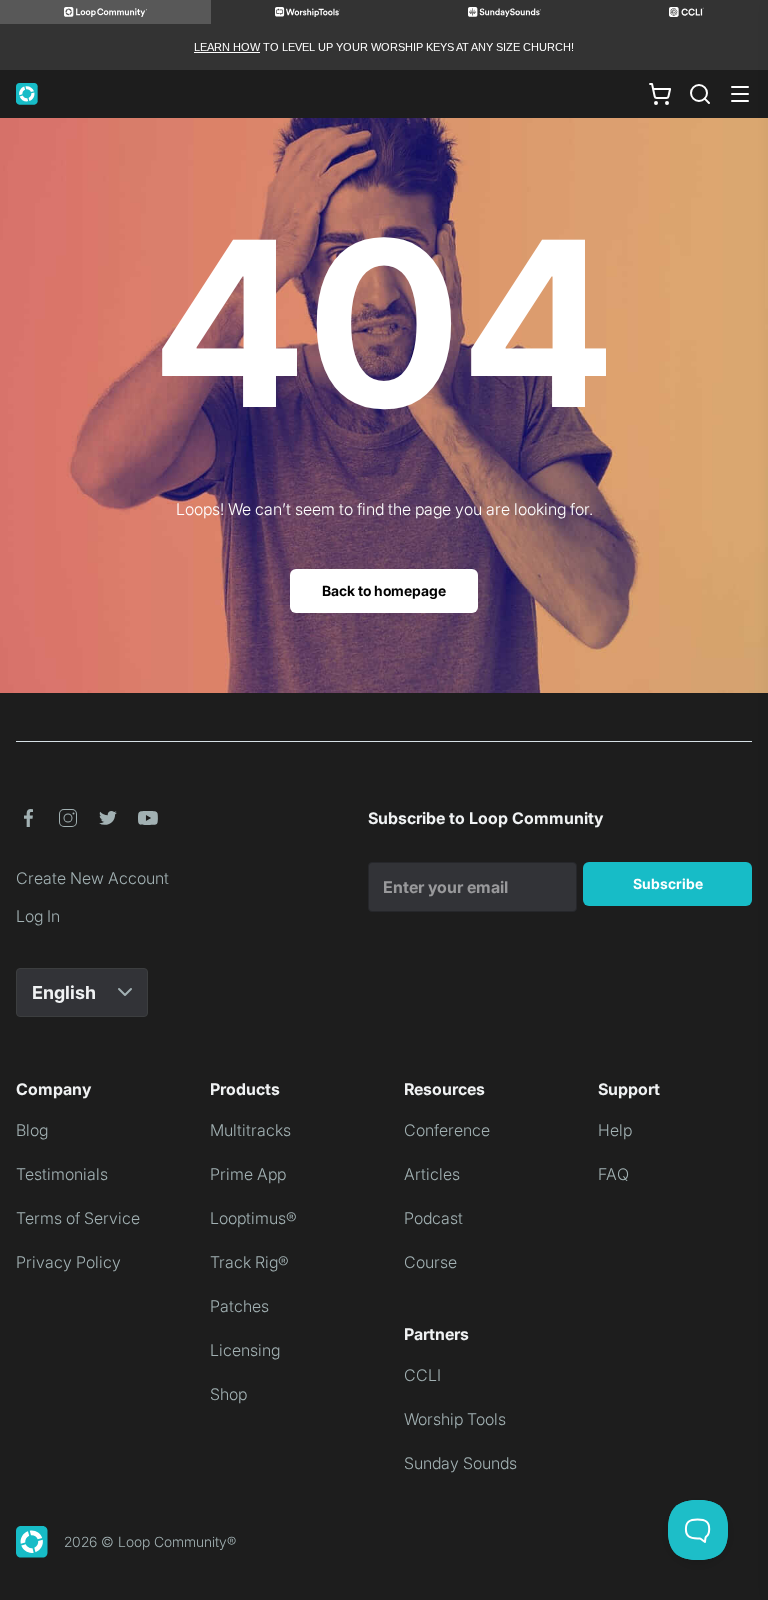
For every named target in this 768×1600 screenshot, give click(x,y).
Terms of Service (78, 1218)
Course (430, 1262)
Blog (32, 1130)
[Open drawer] (740, 94)
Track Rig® (249, 1262)
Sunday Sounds (460, 1463)
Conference (447, 1130)
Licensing (245, 1350)
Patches (239, 1306)
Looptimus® (253, 1218)
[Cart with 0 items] (660, 94)
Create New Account (92, 878)
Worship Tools (455, 1419)
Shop (228, 1394)
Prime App (248, 1174)
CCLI (422, 1375)
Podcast (433, 1218)
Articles (432, 1174)
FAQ (613, 1174)
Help (615, 1130)
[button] (28, 818)
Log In (38, 916)
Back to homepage (384, 590)
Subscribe (668, 883)
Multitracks (250, 1130)
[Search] (700, 94)
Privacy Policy (68, 1262)
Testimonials (62, 1174)
